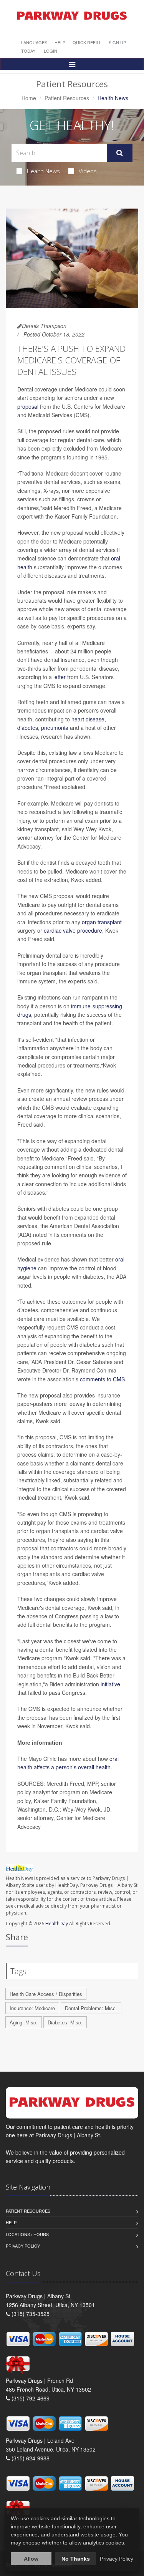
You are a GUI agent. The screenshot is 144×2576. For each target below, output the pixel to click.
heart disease (88, 719)
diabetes (28, 728)
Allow (31, 2559)
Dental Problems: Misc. (91, 2008)
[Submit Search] (120, 153)
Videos (88, 171)
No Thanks (76, 2559)
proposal (28, 406)
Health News (43, 171)
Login (50, 51)
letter (60, 677)
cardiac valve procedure (73, 930)
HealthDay (57, 1924)
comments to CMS (102, 1379)
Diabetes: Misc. (65, 2022)
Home (29, 98)
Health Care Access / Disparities (46, 1994)
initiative (110, 1684)
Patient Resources (67, 98)
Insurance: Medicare (32, 2008)
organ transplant (102, 922)
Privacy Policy (23, 2246)
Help (60, 42)
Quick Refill (87, 42)
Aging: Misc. (24, 2022)
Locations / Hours (27, 2234)
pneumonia (55, 728)
